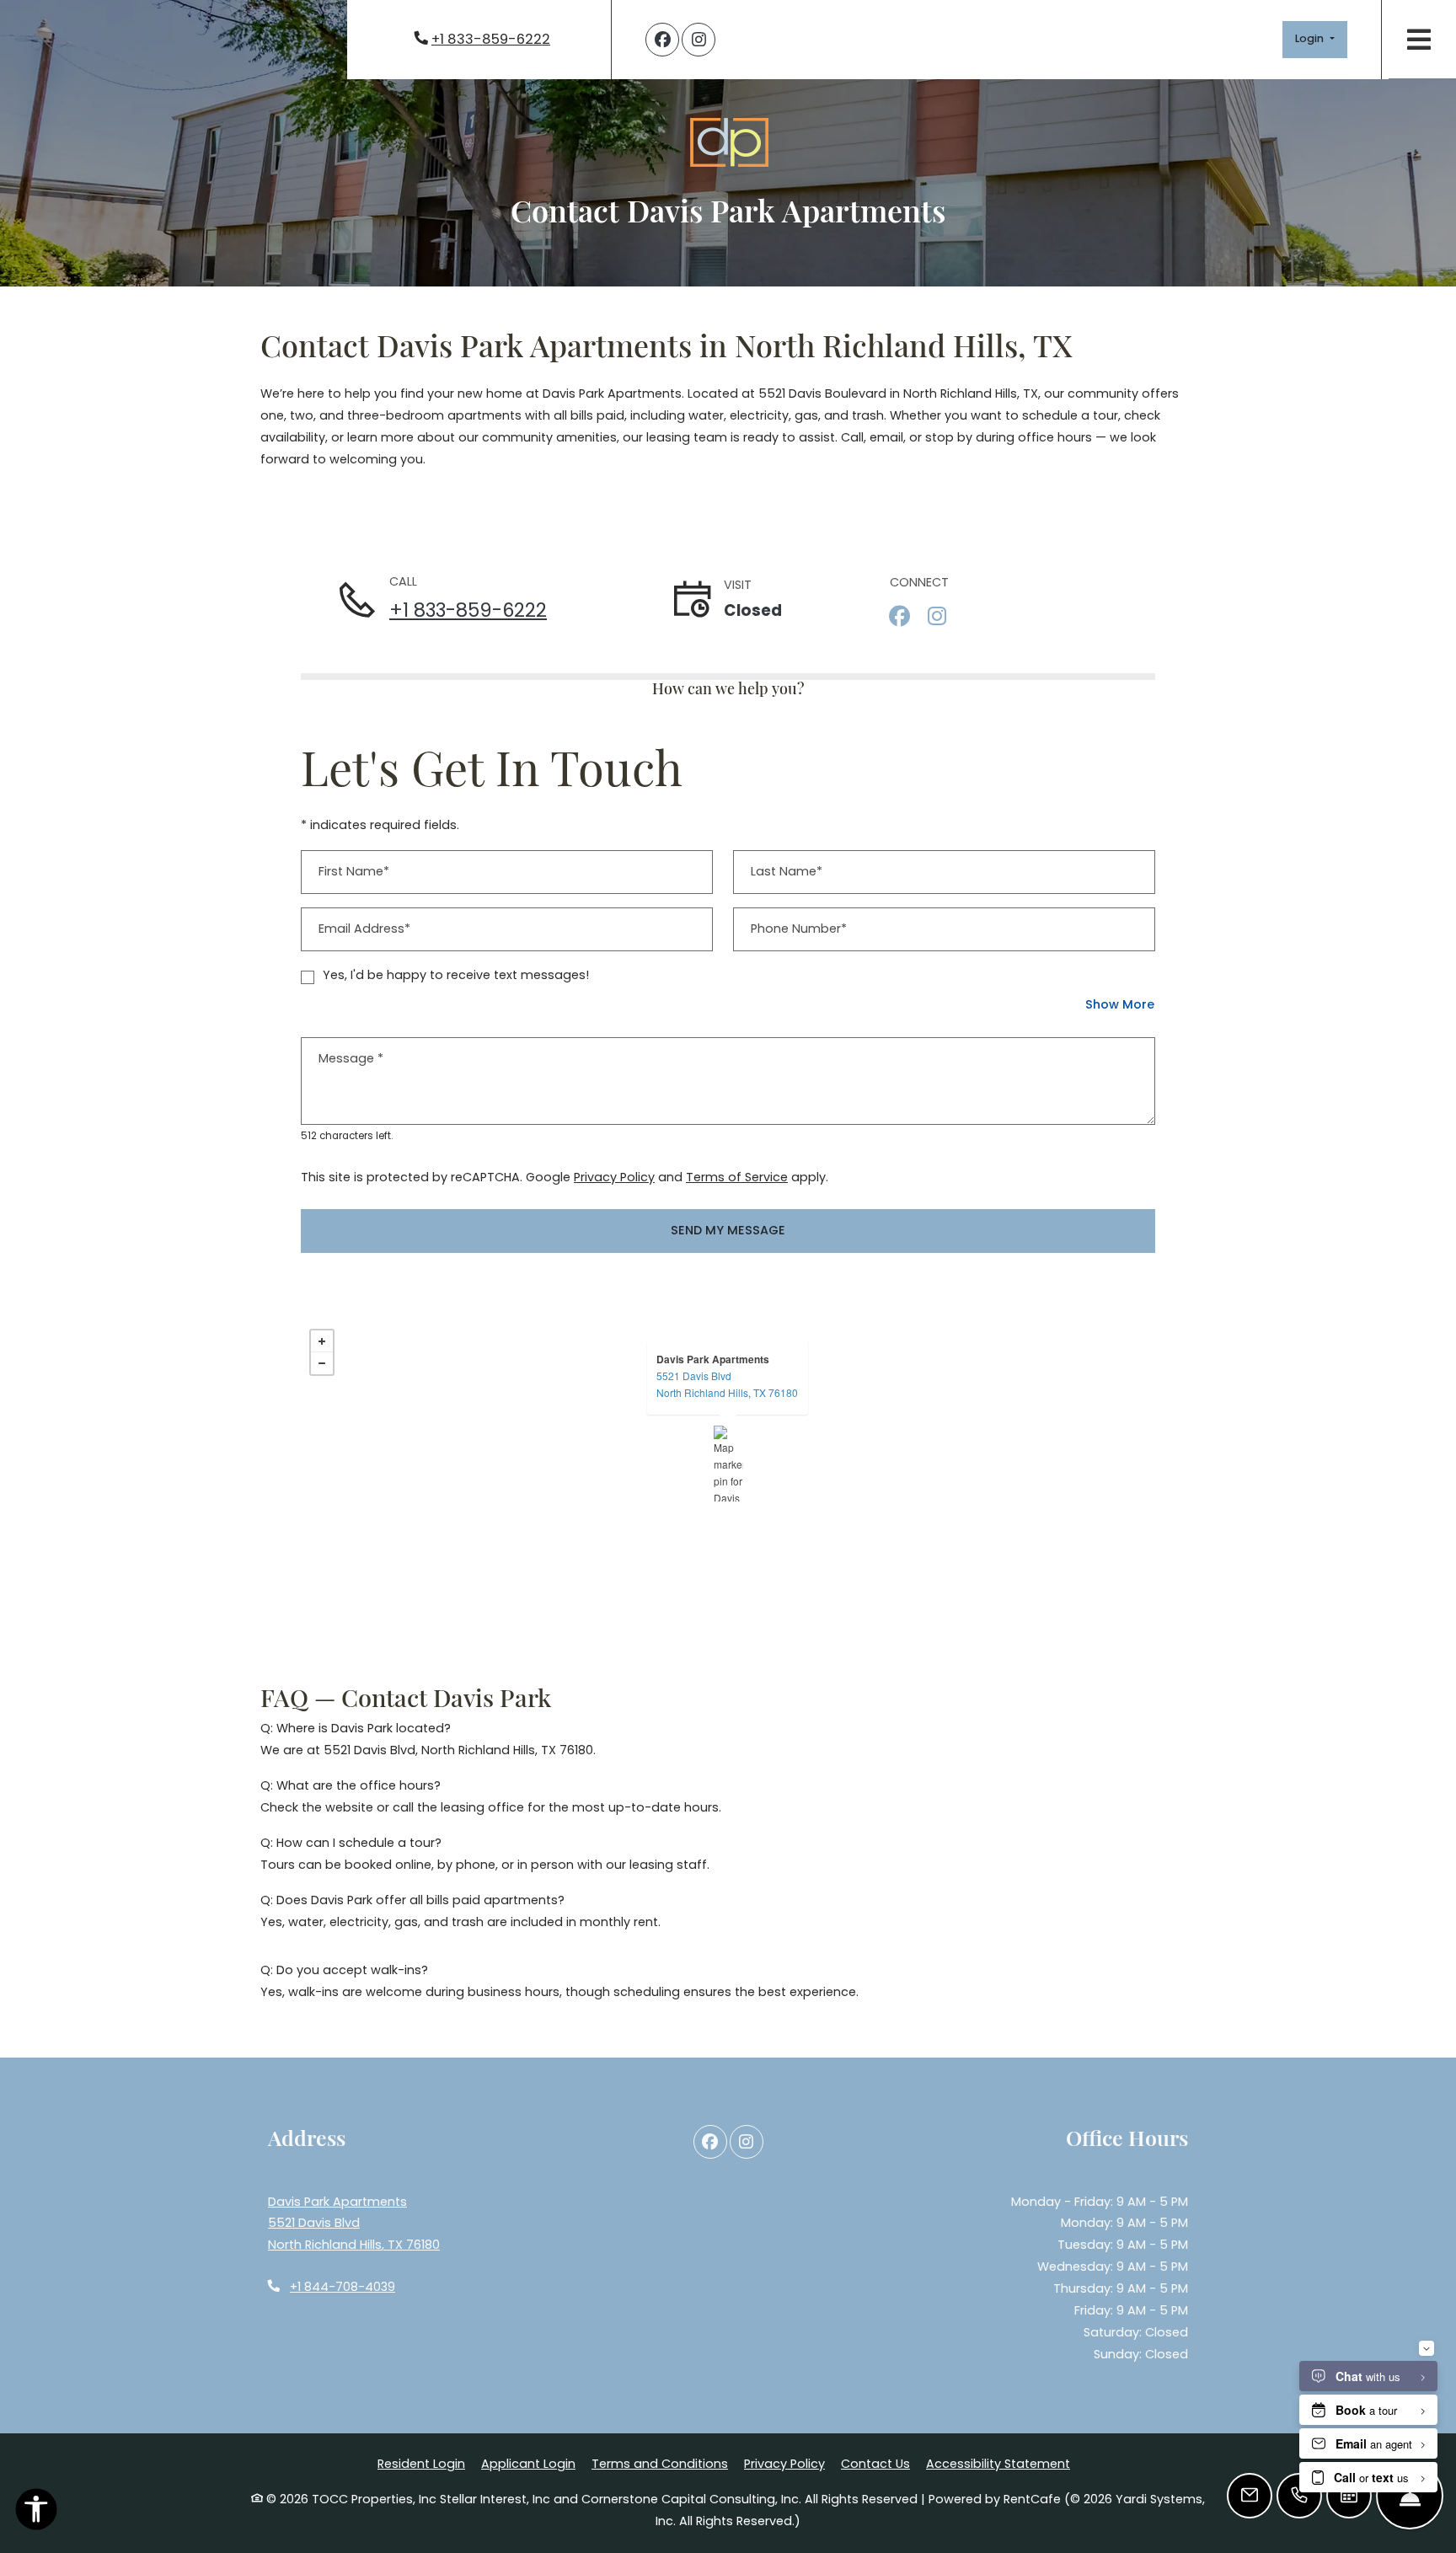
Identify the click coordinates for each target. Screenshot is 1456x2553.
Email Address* (364, 929)
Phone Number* (799, 929)
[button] (1315, 40)
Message (351, 1058)
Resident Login (421, 2463)
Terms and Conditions (660, 2463)
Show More (1120, 1004)
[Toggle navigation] (1419, 39)
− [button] (322, 1363)
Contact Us (875, 2464)
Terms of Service (737, 1177)
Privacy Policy (614, 1177)
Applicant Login (528, 2463)
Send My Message (728, 1230)
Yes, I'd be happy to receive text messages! (456, 975)
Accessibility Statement (998, 2463)
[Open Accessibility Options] (36, 2513)
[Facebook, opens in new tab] (662, 40)
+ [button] (322, 1341)
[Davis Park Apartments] (728, 1464)
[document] (728, 1464)
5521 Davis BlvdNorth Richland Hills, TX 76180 (727, 1384)
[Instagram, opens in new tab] (699, 40)
